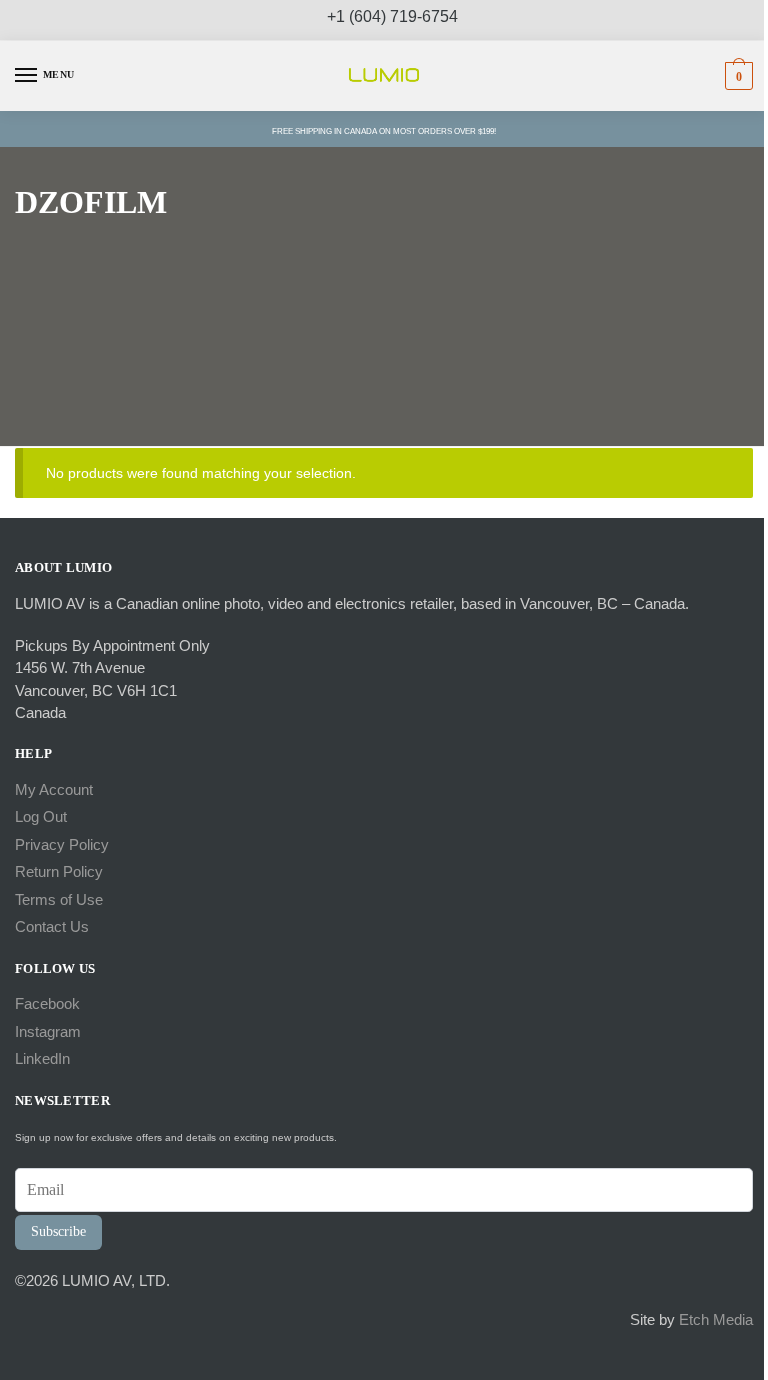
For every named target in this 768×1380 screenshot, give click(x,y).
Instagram (48, 1031)
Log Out (41, 816)
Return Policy (59, 871)
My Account (54, 789)
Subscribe (58, 1231)
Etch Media (716, 1319)
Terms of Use (59, 899)
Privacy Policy (62, 844)
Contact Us (52, 926)
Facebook (47, 1003)
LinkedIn (42, 1058)
